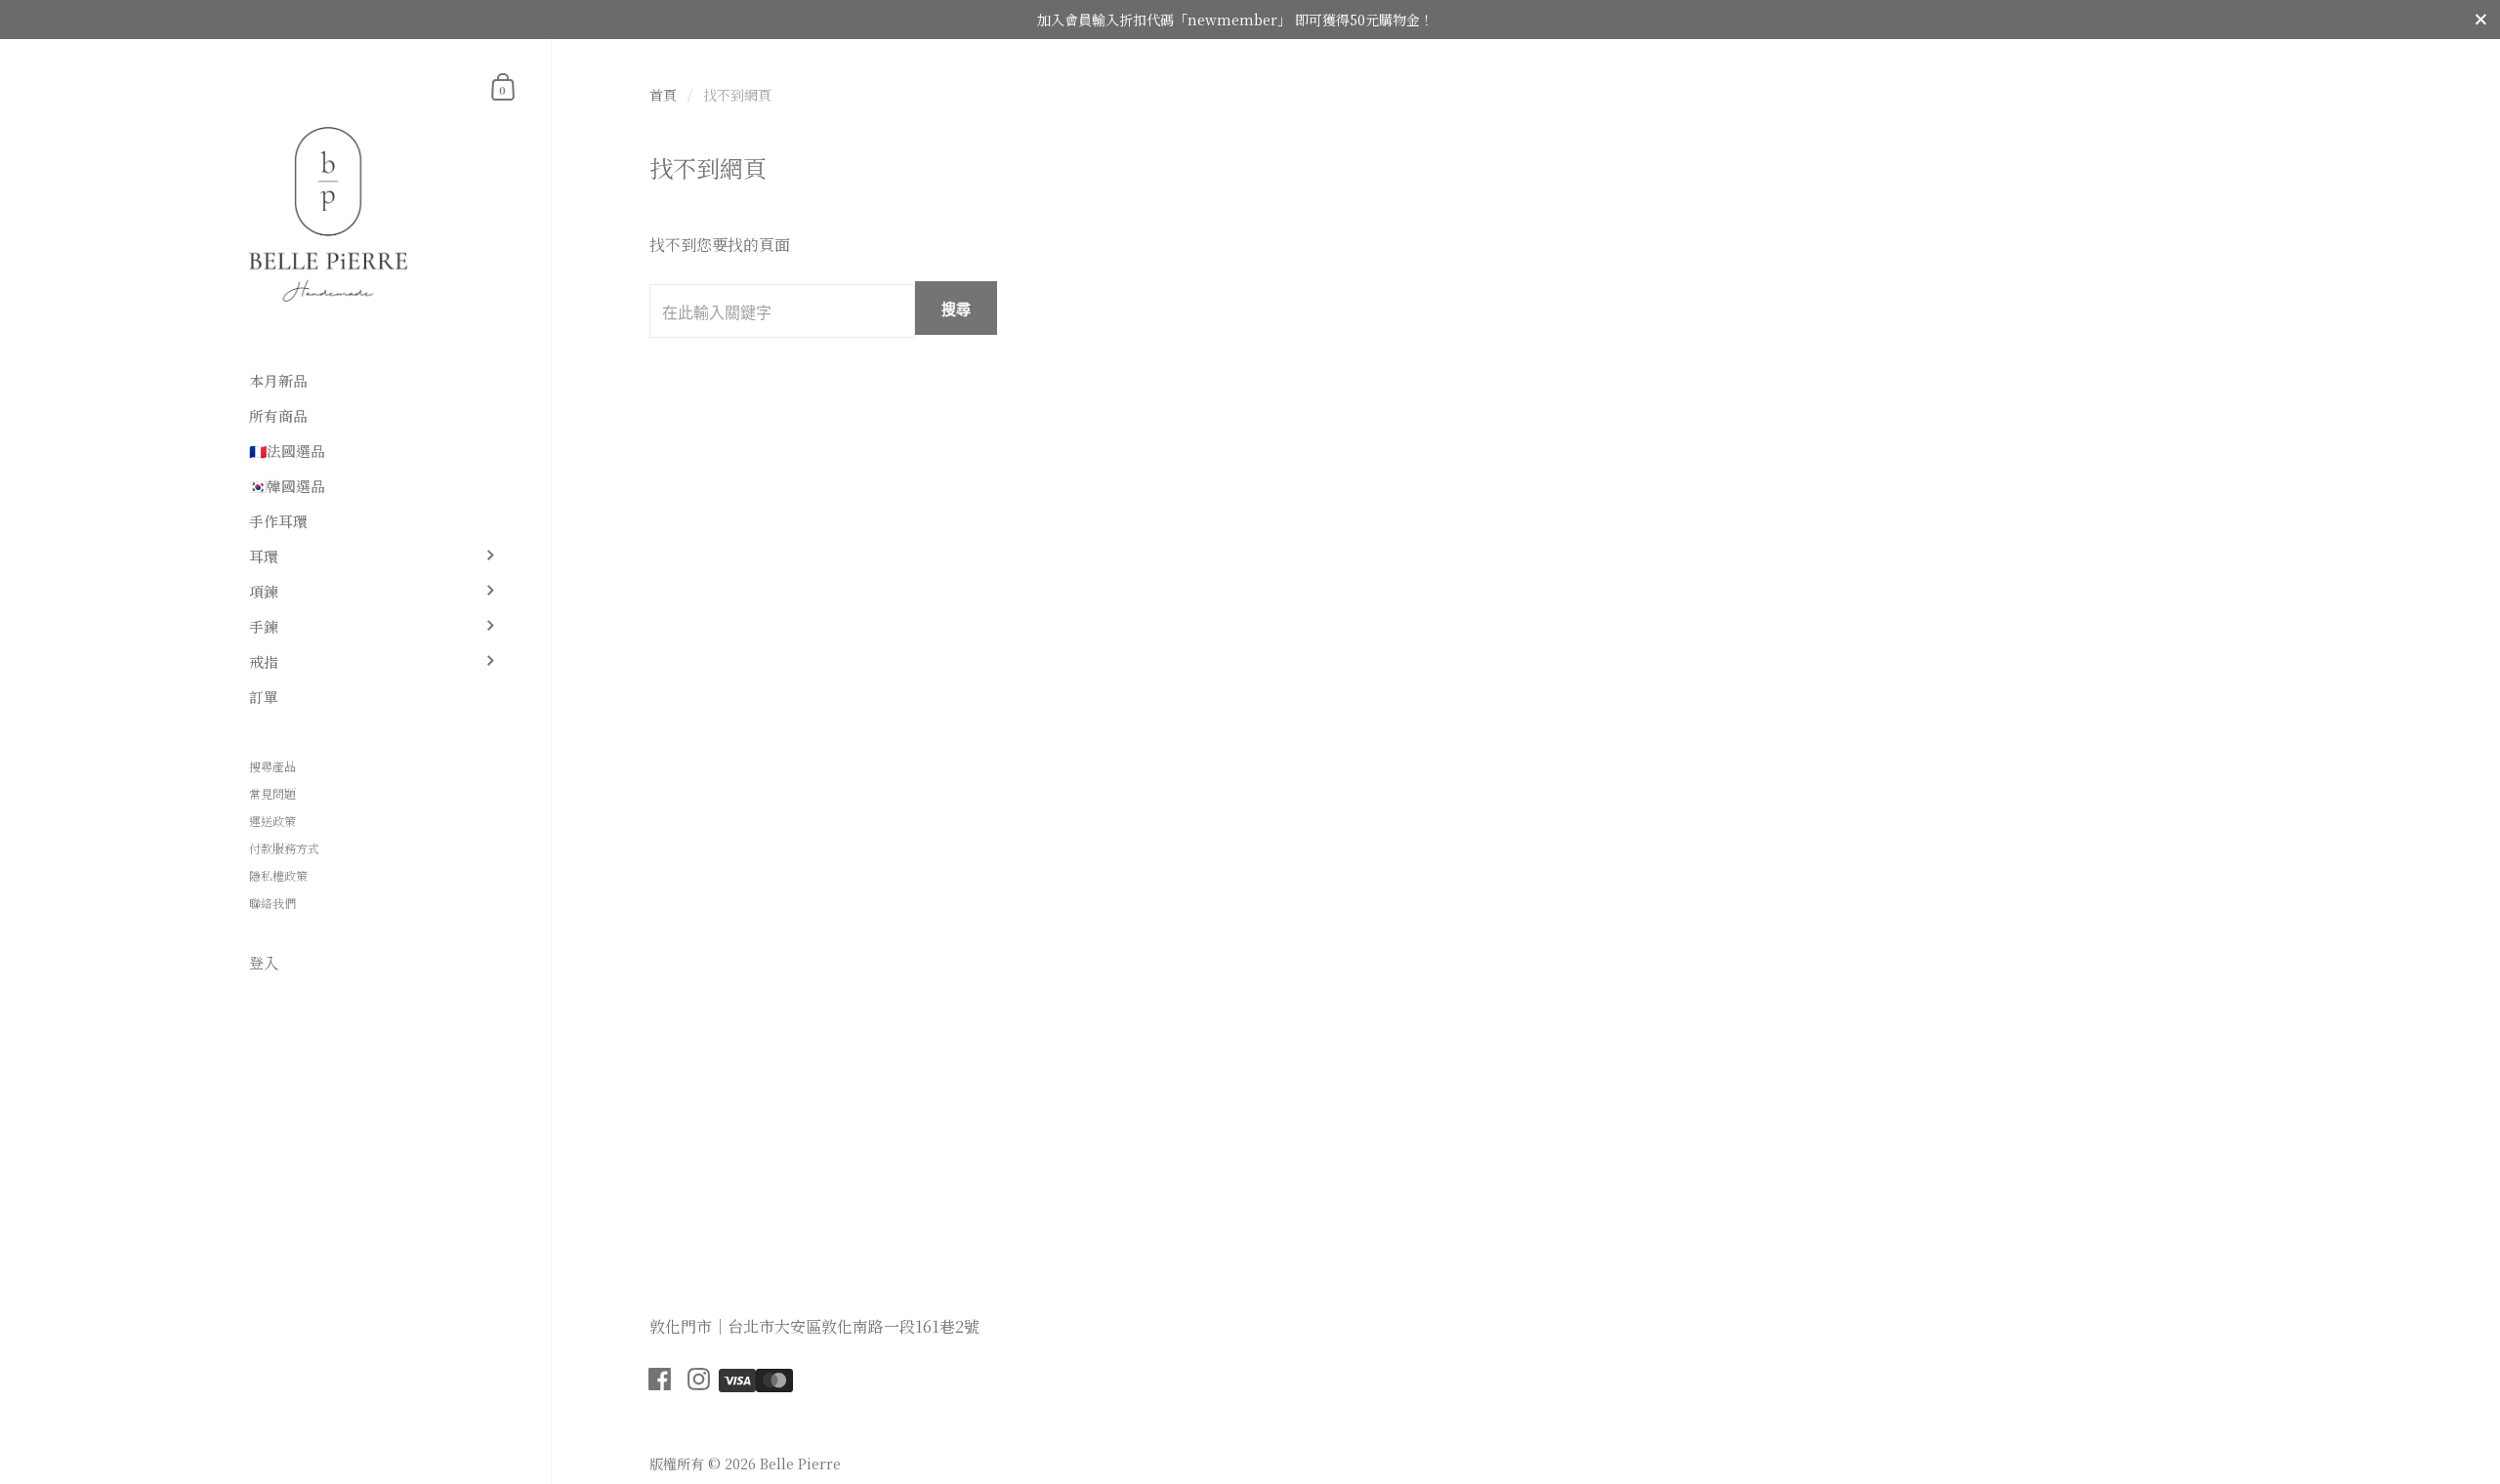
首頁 (663, 95)
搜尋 (956, 309)
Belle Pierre (800, 1463)
